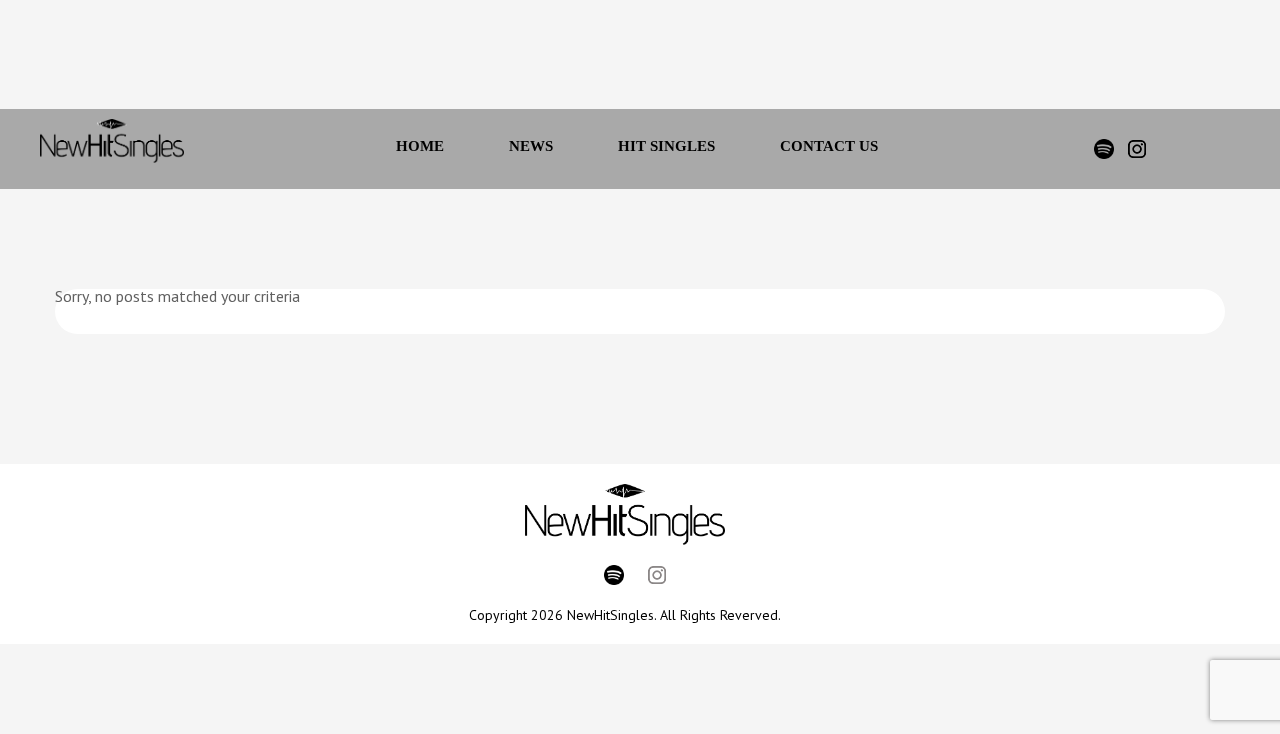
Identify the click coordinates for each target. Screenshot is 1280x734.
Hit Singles (666, 146)
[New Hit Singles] (112, 149)
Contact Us (829, 146)
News (531, 146)
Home (420, 146)
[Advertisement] (613, 60)
